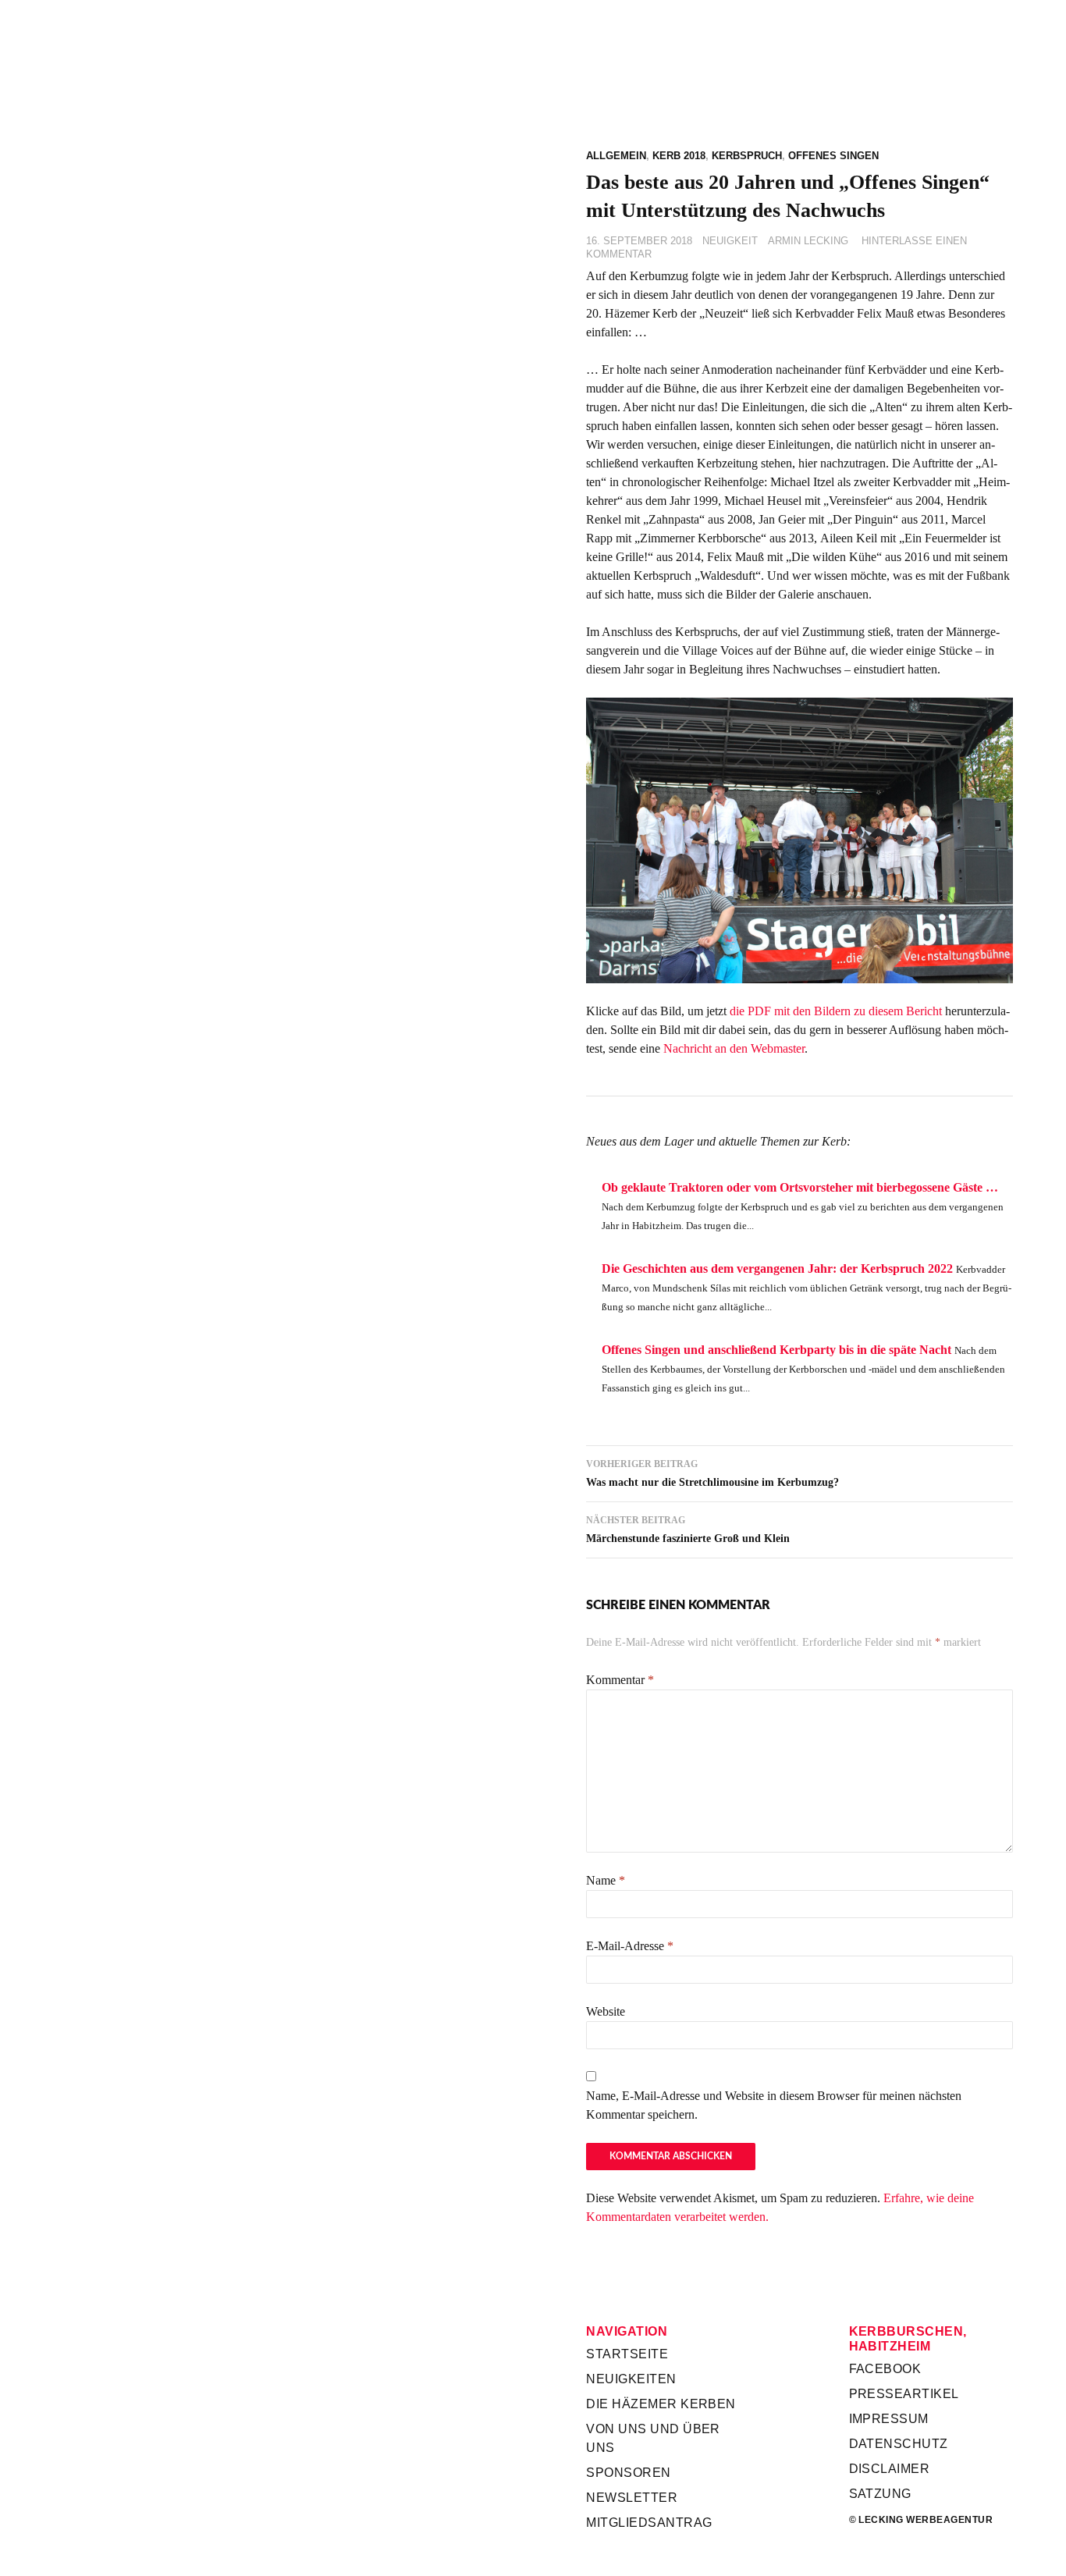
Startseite (627, 2354)
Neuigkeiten (631, 2379)
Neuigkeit (730, 241)
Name (606, 1880)
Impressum (889, 2419)
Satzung (880, 2494)
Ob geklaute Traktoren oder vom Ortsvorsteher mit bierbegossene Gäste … (800, 1187)
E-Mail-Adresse (630, 1946)
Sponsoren (628, 2473)
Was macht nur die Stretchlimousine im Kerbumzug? (712, 1473)
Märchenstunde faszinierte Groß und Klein (688, 1530)
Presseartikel (904, 2394)
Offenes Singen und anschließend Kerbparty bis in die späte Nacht (776, 1350)
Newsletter (632, 2498)
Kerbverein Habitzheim (799, 93)
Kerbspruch (747, 156)
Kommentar (620, 1680)
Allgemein (616, 156)
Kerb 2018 (679, 156)
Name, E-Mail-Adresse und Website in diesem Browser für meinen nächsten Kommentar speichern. (774, 2105)
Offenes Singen (833, 156)
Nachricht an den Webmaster (734, 1048)
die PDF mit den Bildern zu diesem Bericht (836, 1011)
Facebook (885, 2369)
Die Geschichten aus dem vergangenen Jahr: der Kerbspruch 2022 (777, 1268)
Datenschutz (899, 2444)
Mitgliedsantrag (649, 2523)
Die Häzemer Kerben (661, 2404)
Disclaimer (890, 2469)
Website (606, 2011)
